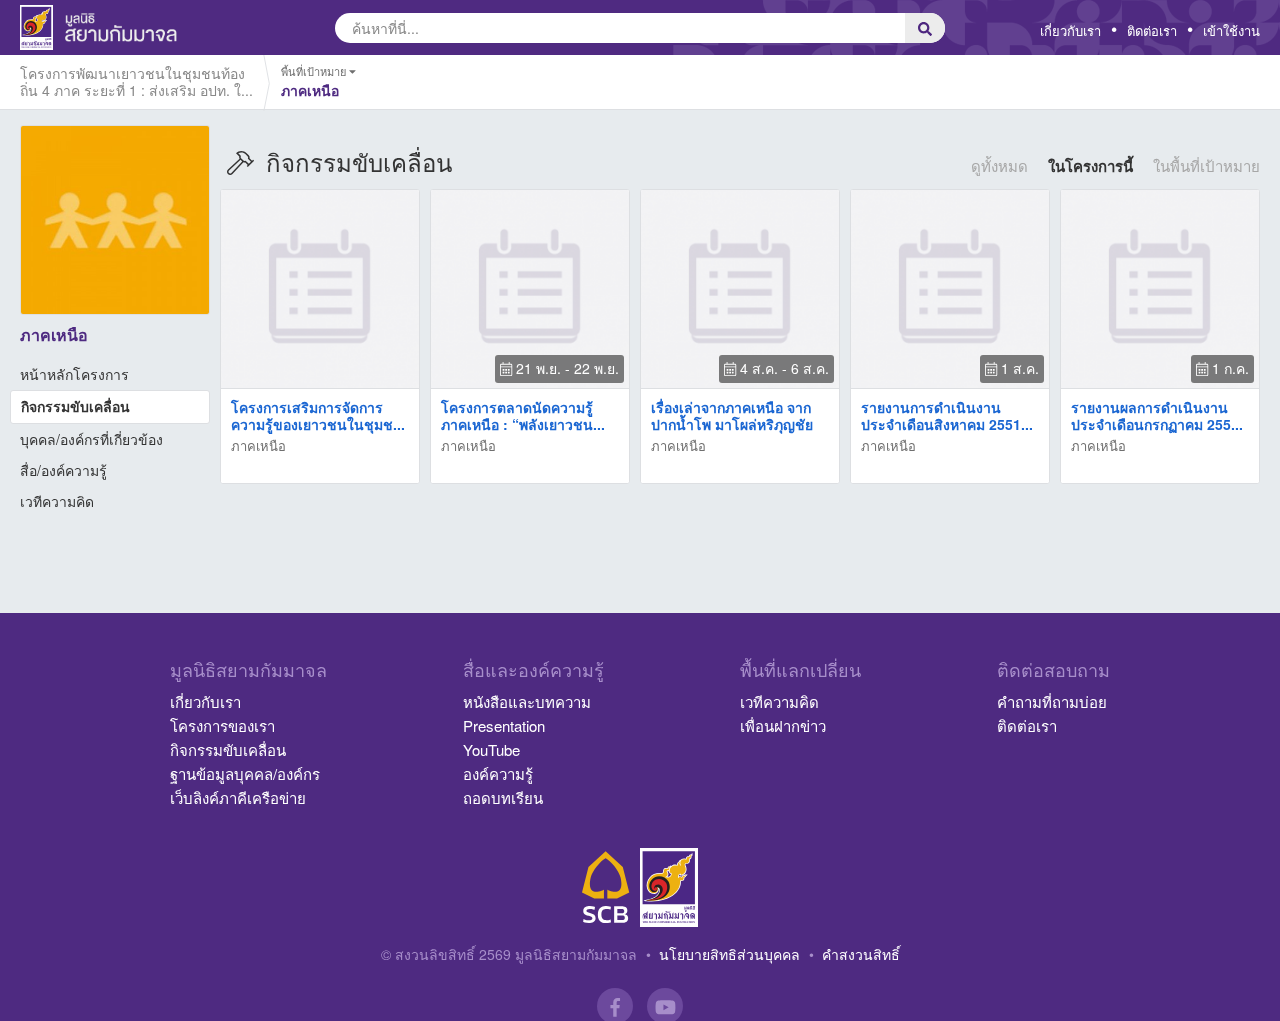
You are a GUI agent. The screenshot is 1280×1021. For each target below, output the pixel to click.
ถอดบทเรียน (503, 797)
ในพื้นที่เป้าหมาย (1206, 165)
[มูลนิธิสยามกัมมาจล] (669, 887)
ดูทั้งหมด (999, 165)
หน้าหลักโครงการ (74, 374)
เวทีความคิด (57, 501)
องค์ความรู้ (498, 773)
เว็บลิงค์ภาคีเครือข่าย (238, 797)
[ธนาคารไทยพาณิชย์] (606, 887)
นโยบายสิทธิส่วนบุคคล (729, 954)
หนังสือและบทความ (527, 701)
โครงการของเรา (222, 725)
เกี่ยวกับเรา (1070, 30)
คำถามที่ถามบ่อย (1052, 701)
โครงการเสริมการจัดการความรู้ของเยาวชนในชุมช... (318, 415)
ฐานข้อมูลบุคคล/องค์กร (245, 773)
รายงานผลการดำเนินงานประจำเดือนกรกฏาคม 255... (1157, 415)
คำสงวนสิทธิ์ (861, 954)
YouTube (491, 749)
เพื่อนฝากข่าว (783, 725)
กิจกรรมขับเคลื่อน (75, 406)
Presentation (504, 725)
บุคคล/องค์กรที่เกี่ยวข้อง (91, 439)
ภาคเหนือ (258, 446)
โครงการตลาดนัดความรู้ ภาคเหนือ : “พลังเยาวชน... (523, 415)
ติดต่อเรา (1152, 30)
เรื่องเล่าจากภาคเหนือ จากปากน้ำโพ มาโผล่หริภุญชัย (732, 415)
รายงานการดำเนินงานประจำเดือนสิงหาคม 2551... (947, 415)
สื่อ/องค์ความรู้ (63, 470)
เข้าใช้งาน (1231, 30)
